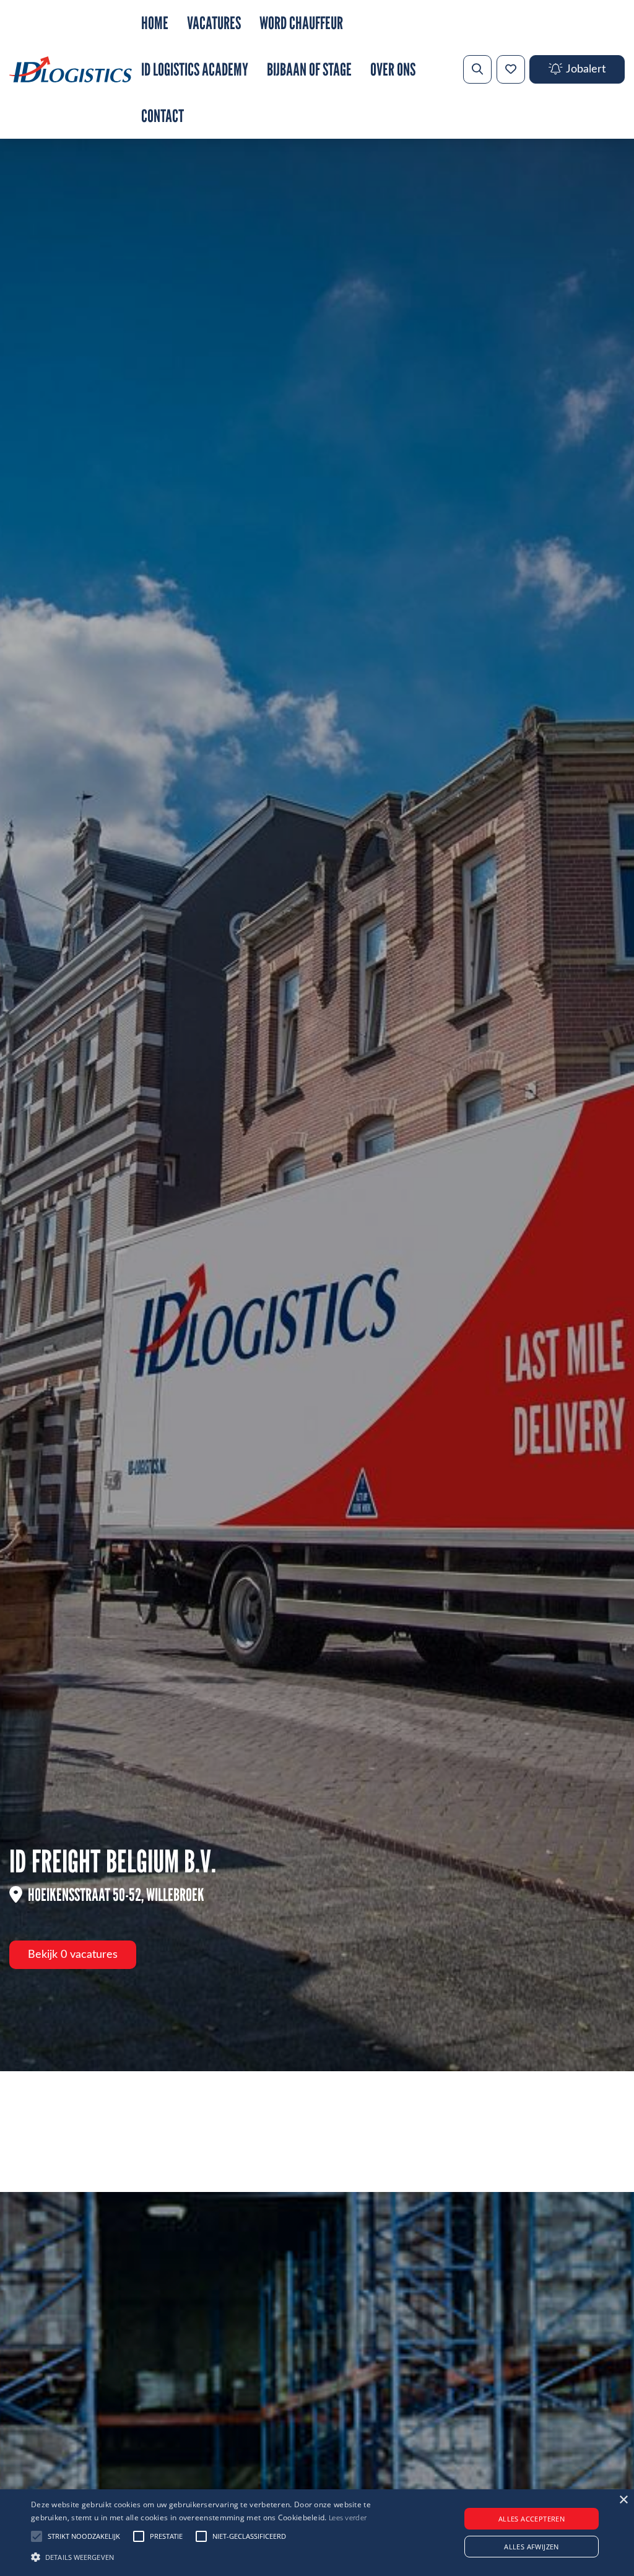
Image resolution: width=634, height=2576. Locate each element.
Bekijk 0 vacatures (73, 1955)
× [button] (623, 2500)
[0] (511, 69)
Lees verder (348, 2518)
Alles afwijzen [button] (532, 2547)
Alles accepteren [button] (532, 2519)
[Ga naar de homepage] (71, 69)
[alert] (317, 2533)
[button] (217, 2556)
